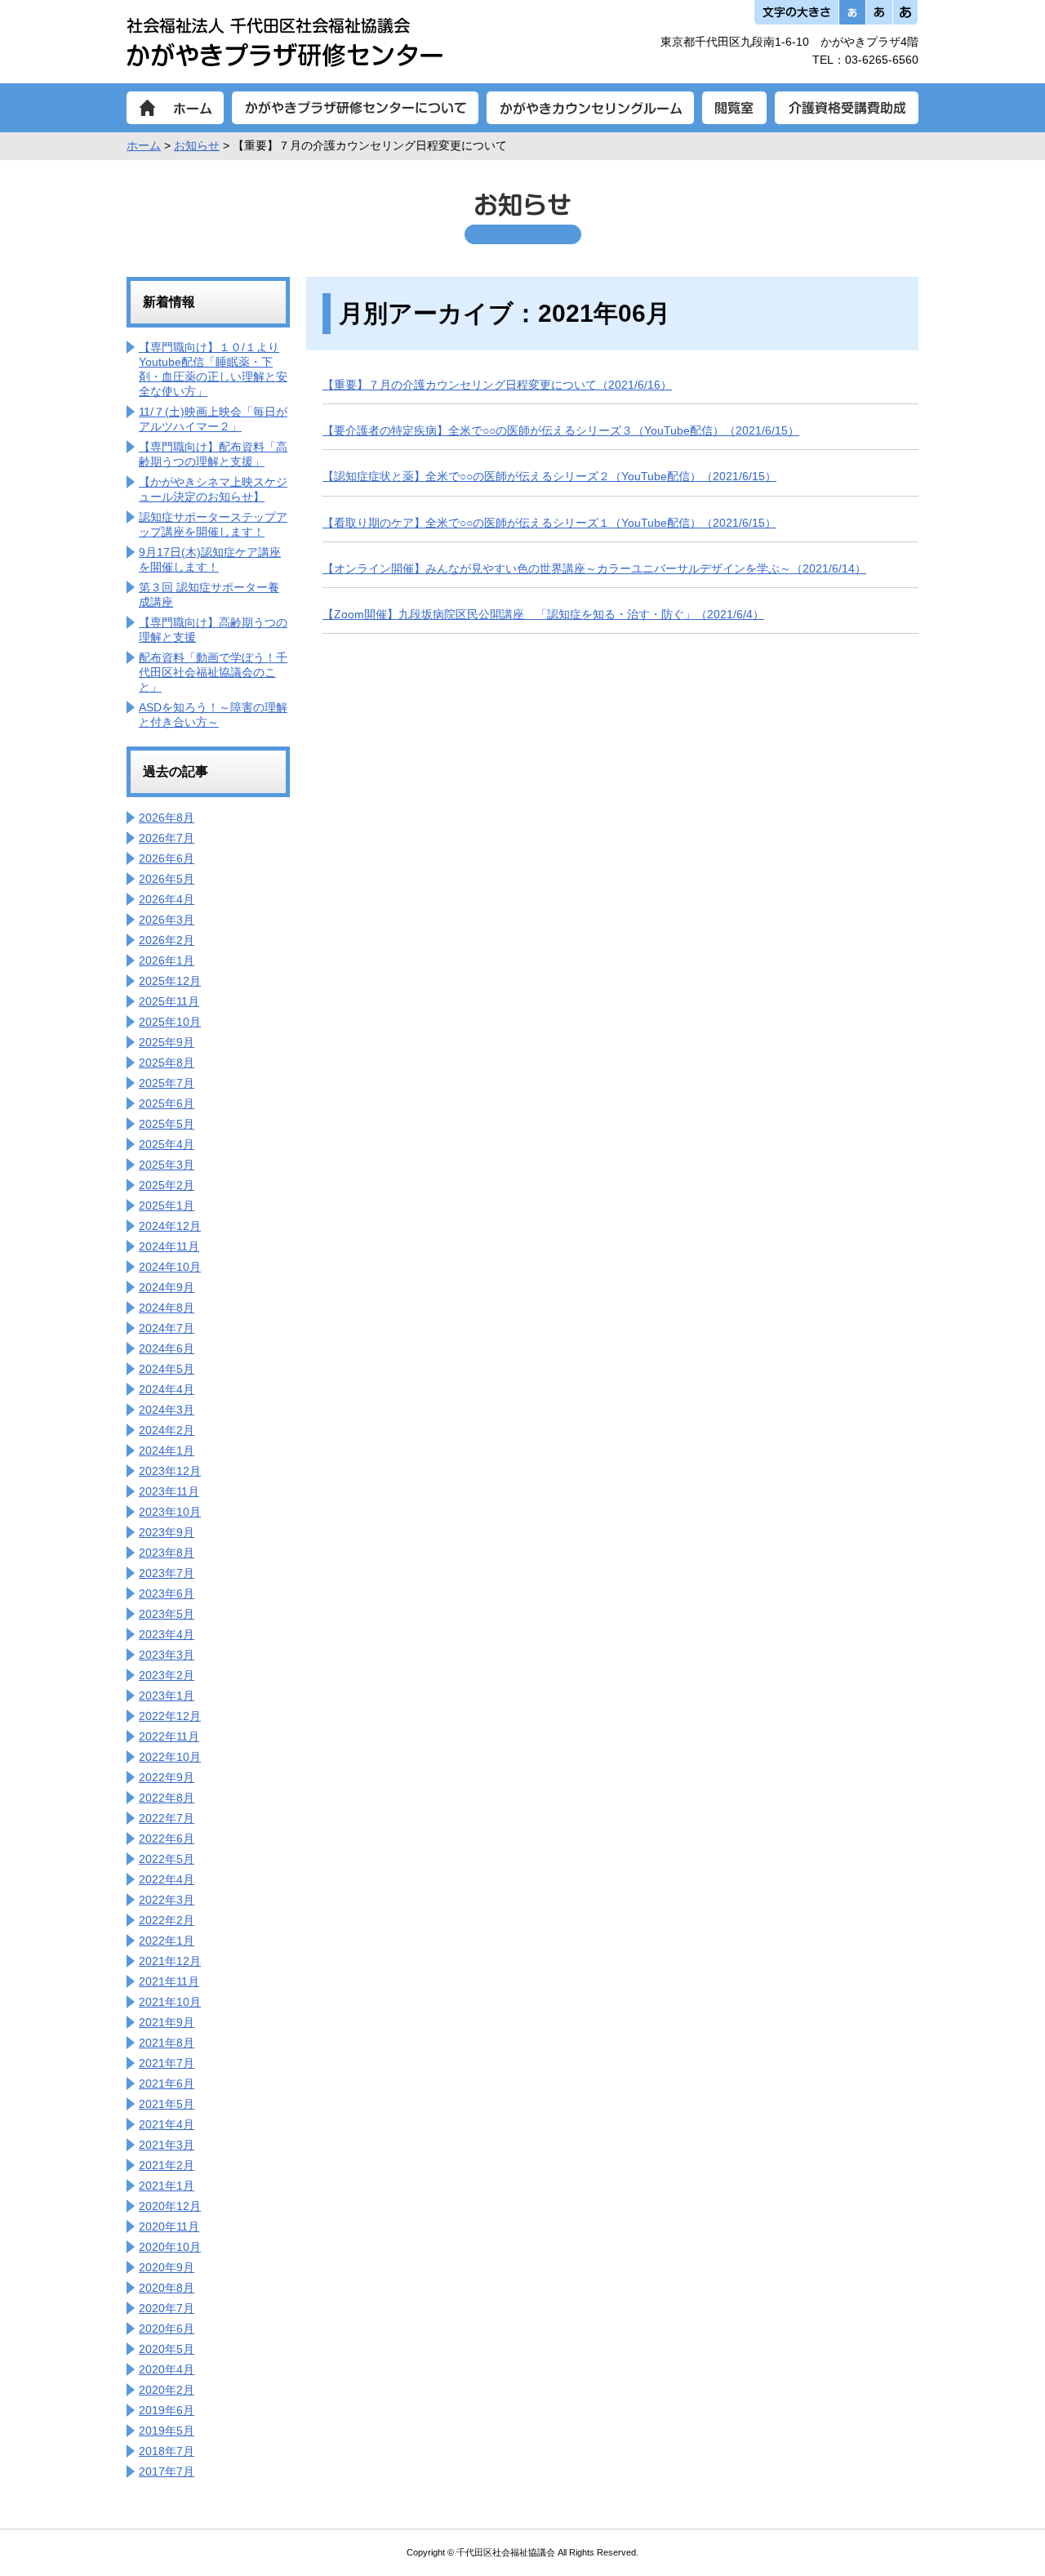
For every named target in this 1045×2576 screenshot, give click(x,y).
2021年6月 (167, 2084)
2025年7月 (167, 1083)
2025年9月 (167, 1042)
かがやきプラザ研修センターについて (355, 108)
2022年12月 (170, 1716)
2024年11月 (169, 1246)
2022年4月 (167, 1879)
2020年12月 (170, 2206)
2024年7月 (167, 1328)
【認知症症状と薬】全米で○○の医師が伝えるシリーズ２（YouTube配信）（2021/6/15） (549, 476)
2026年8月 (167, 818)
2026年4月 (167, 899)
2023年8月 (167, 1553)
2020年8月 (167, 2288)
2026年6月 (167, 858)
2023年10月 (170, 1512)
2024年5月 (167, 1369)
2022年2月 (167, 1920)
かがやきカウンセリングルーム (590, 108)
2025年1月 (167, 1206)
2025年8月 (167, 1063)
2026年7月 (167, 838)
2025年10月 (170, 1022)
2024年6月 (167, 1348)
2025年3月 (167, 1165)
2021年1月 (167, 2186)
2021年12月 (170, 1961)
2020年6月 (167, 2329)
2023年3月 (167, 1655)
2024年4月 (167, 1389)
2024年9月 (167, 1287)
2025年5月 (167, 1124)
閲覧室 (734, 108)
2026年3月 (167, 920)
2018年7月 (167, 2451)
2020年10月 (170, 2247)
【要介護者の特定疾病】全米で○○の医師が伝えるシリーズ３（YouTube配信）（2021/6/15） (561, 430)
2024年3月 (167, 1410)
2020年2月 (167, 2390)
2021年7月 (167, 2063)
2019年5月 (167, 2431)
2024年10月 (170, 1267)
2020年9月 (167, 2267)
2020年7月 (167, 2308)
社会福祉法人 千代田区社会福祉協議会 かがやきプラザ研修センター (285, 42)
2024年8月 (167, 1308)
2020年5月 (167, 2349)
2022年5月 (167, 1859)
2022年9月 (167, 1777)
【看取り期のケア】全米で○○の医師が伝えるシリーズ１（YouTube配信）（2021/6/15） (549, 523)
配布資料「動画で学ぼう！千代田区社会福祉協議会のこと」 (213, 672)
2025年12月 (170, 981)
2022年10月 (170, 1757)
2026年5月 (167, 879)
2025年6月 (167, 1103)
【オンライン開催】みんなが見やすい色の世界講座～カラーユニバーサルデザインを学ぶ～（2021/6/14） (594, 568)
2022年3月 (167, 1900)
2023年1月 (167, 1696)
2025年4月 (167, 1144)
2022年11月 (169, 1736)
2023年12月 (170, 1471)
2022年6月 (167, 1838)
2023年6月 (167, 1593)
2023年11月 (169, 1491)
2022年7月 (167, 1818)
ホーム (175, 108)
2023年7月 (167, 1573)
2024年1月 (167, 1451)
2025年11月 (169, 1001)
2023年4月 (167, 1634)
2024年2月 (167, 1430)
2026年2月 (167, 940)
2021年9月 (167, 2022)
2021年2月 (167, 2165)
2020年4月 (167, 2369)
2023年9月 (167, 1532)
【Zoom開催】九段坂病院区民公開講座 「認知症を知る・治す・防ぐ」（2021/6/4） (543, 614)
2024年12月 (170, 1226)
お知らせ (197, 145)
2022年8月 (167, 1798)
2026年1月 (167, 960)
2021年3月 (167, 2145)
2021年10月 (170, 2002)
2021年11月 (169, 1981)
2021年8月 (167, 2043)
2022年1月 (167, 1941)
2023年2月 (167, 1675)
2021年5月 (167, 2104)
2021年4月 (167, 2124)
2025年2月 (167, 1185)
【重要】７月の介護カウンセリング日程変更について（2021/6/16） (497, 385)
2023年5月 (167, 1614)
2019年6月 (167, 2410)
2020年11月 (169, 2226)
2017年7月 (167, 2471)
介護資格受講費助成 (847, 108)
